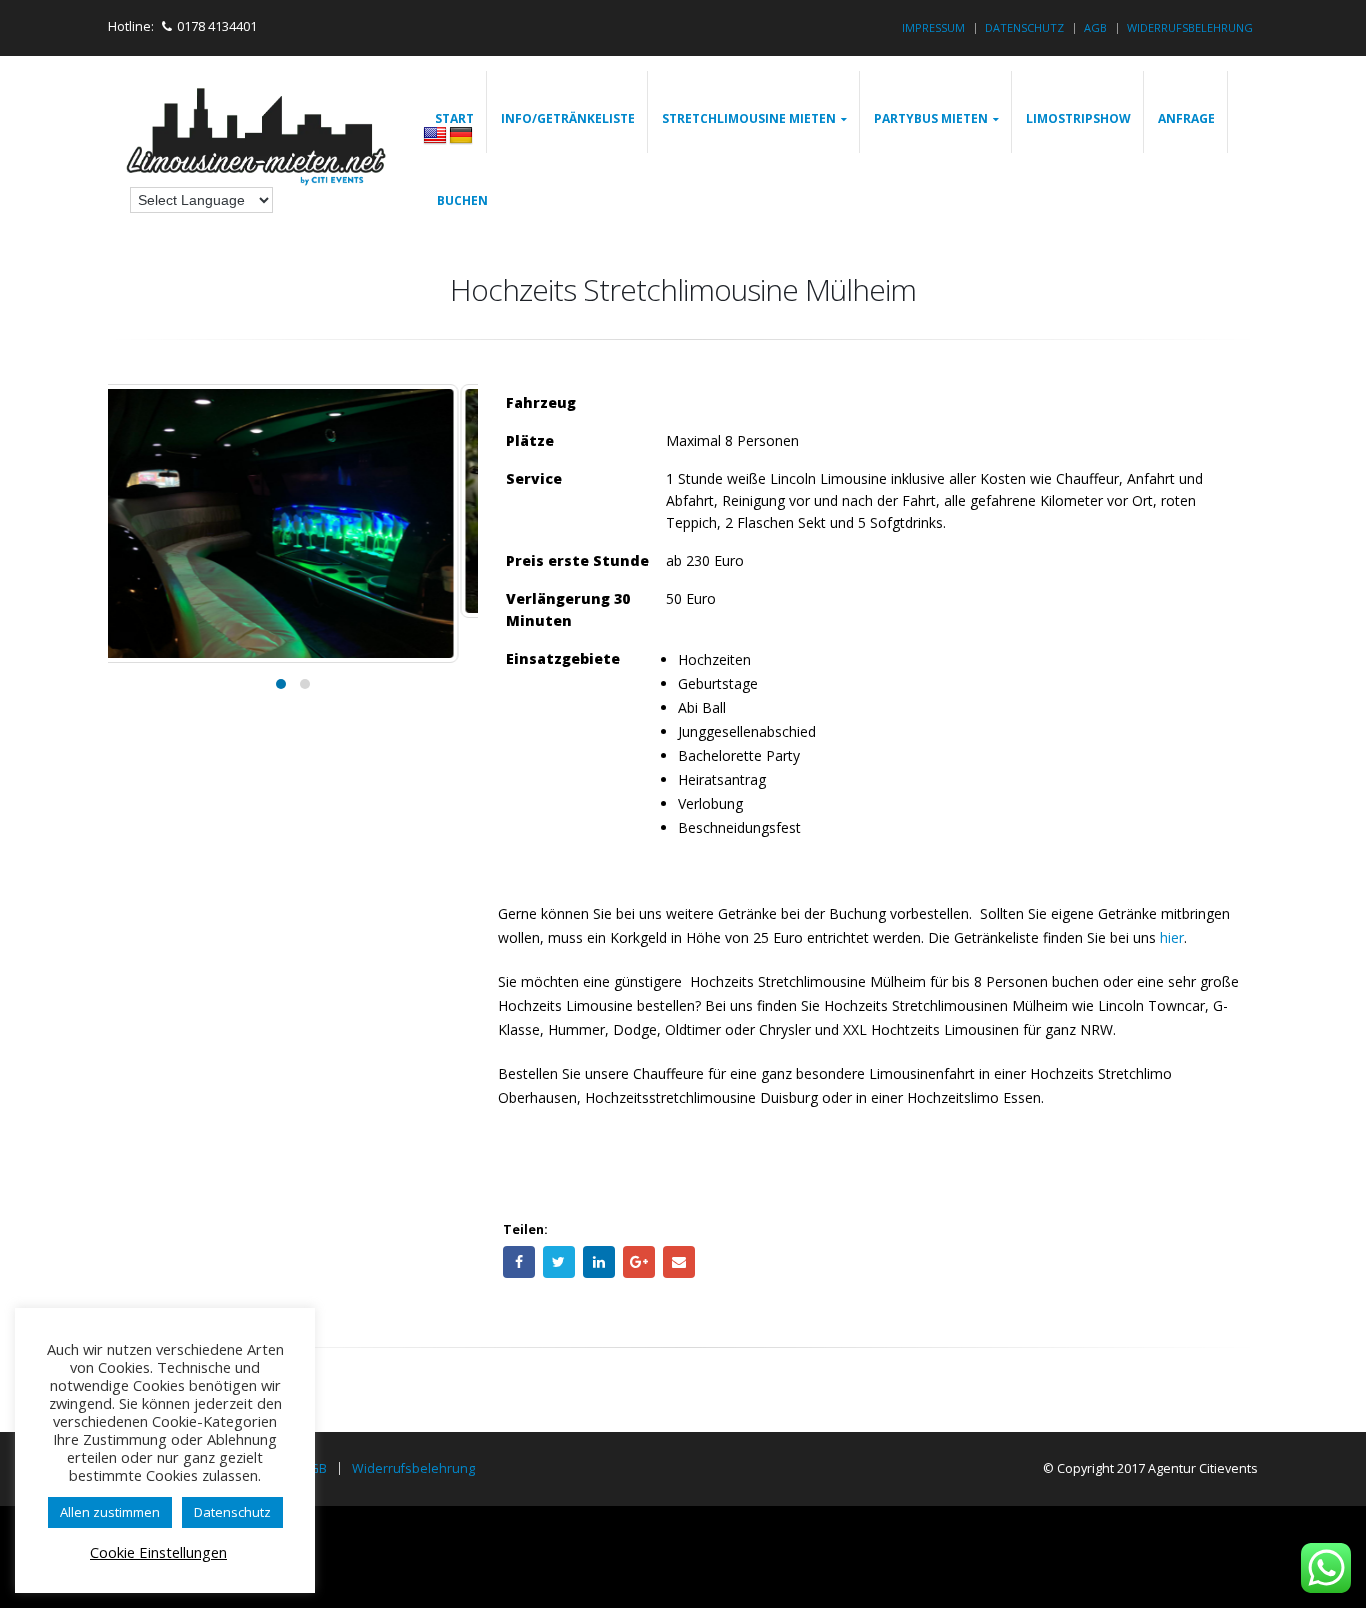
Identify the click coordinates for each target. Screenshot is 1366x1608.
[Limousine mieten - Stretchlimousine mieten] (258, 139)
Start (454, 118)
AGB (1095, 27)
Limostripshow (1078, 118)
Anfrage (1186, 118)
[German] (461, 136)
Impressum (933, 27)
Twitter (559, 1262)
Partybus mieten (931, 118)
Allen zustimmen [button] (110, 1512)
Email (679, 1262)
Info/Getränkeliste (568, 118)
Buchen (462, 200)
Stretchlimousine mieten (749, 118)
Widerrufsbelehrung (1190, 27)
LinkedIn (599, 1262)
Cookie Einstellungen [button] (158, 1552)
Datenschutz (1024, 27)
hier (1172, 937)
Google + (639, 1262)
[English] (435, 136)
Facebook (519, 1262)
